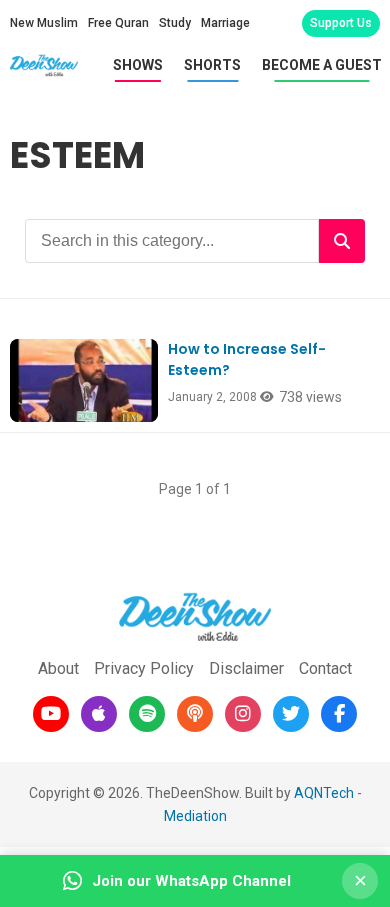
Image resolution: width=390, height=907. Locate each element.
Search (342, 241)
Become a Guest (322, 65)
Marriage (225, 23)
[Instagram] (243, 714)
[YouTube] (51, 714)
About (58, 668)
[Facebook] (339, 714)
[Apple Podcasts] (99, 714)
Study (175, 23)
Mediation (195, 816)
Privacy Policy (144, 668)
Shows (138, 65)
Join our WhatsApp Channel (191, 881)
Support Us (341, 23)
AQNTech (324, 793)
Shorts (212, 65)
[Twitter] (291, 714)
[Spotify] (147, 714)
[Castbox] (195, 714)
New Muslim (44, 23)
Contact (325, 668)
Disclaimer (246, 668)
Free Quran (118, 23)
